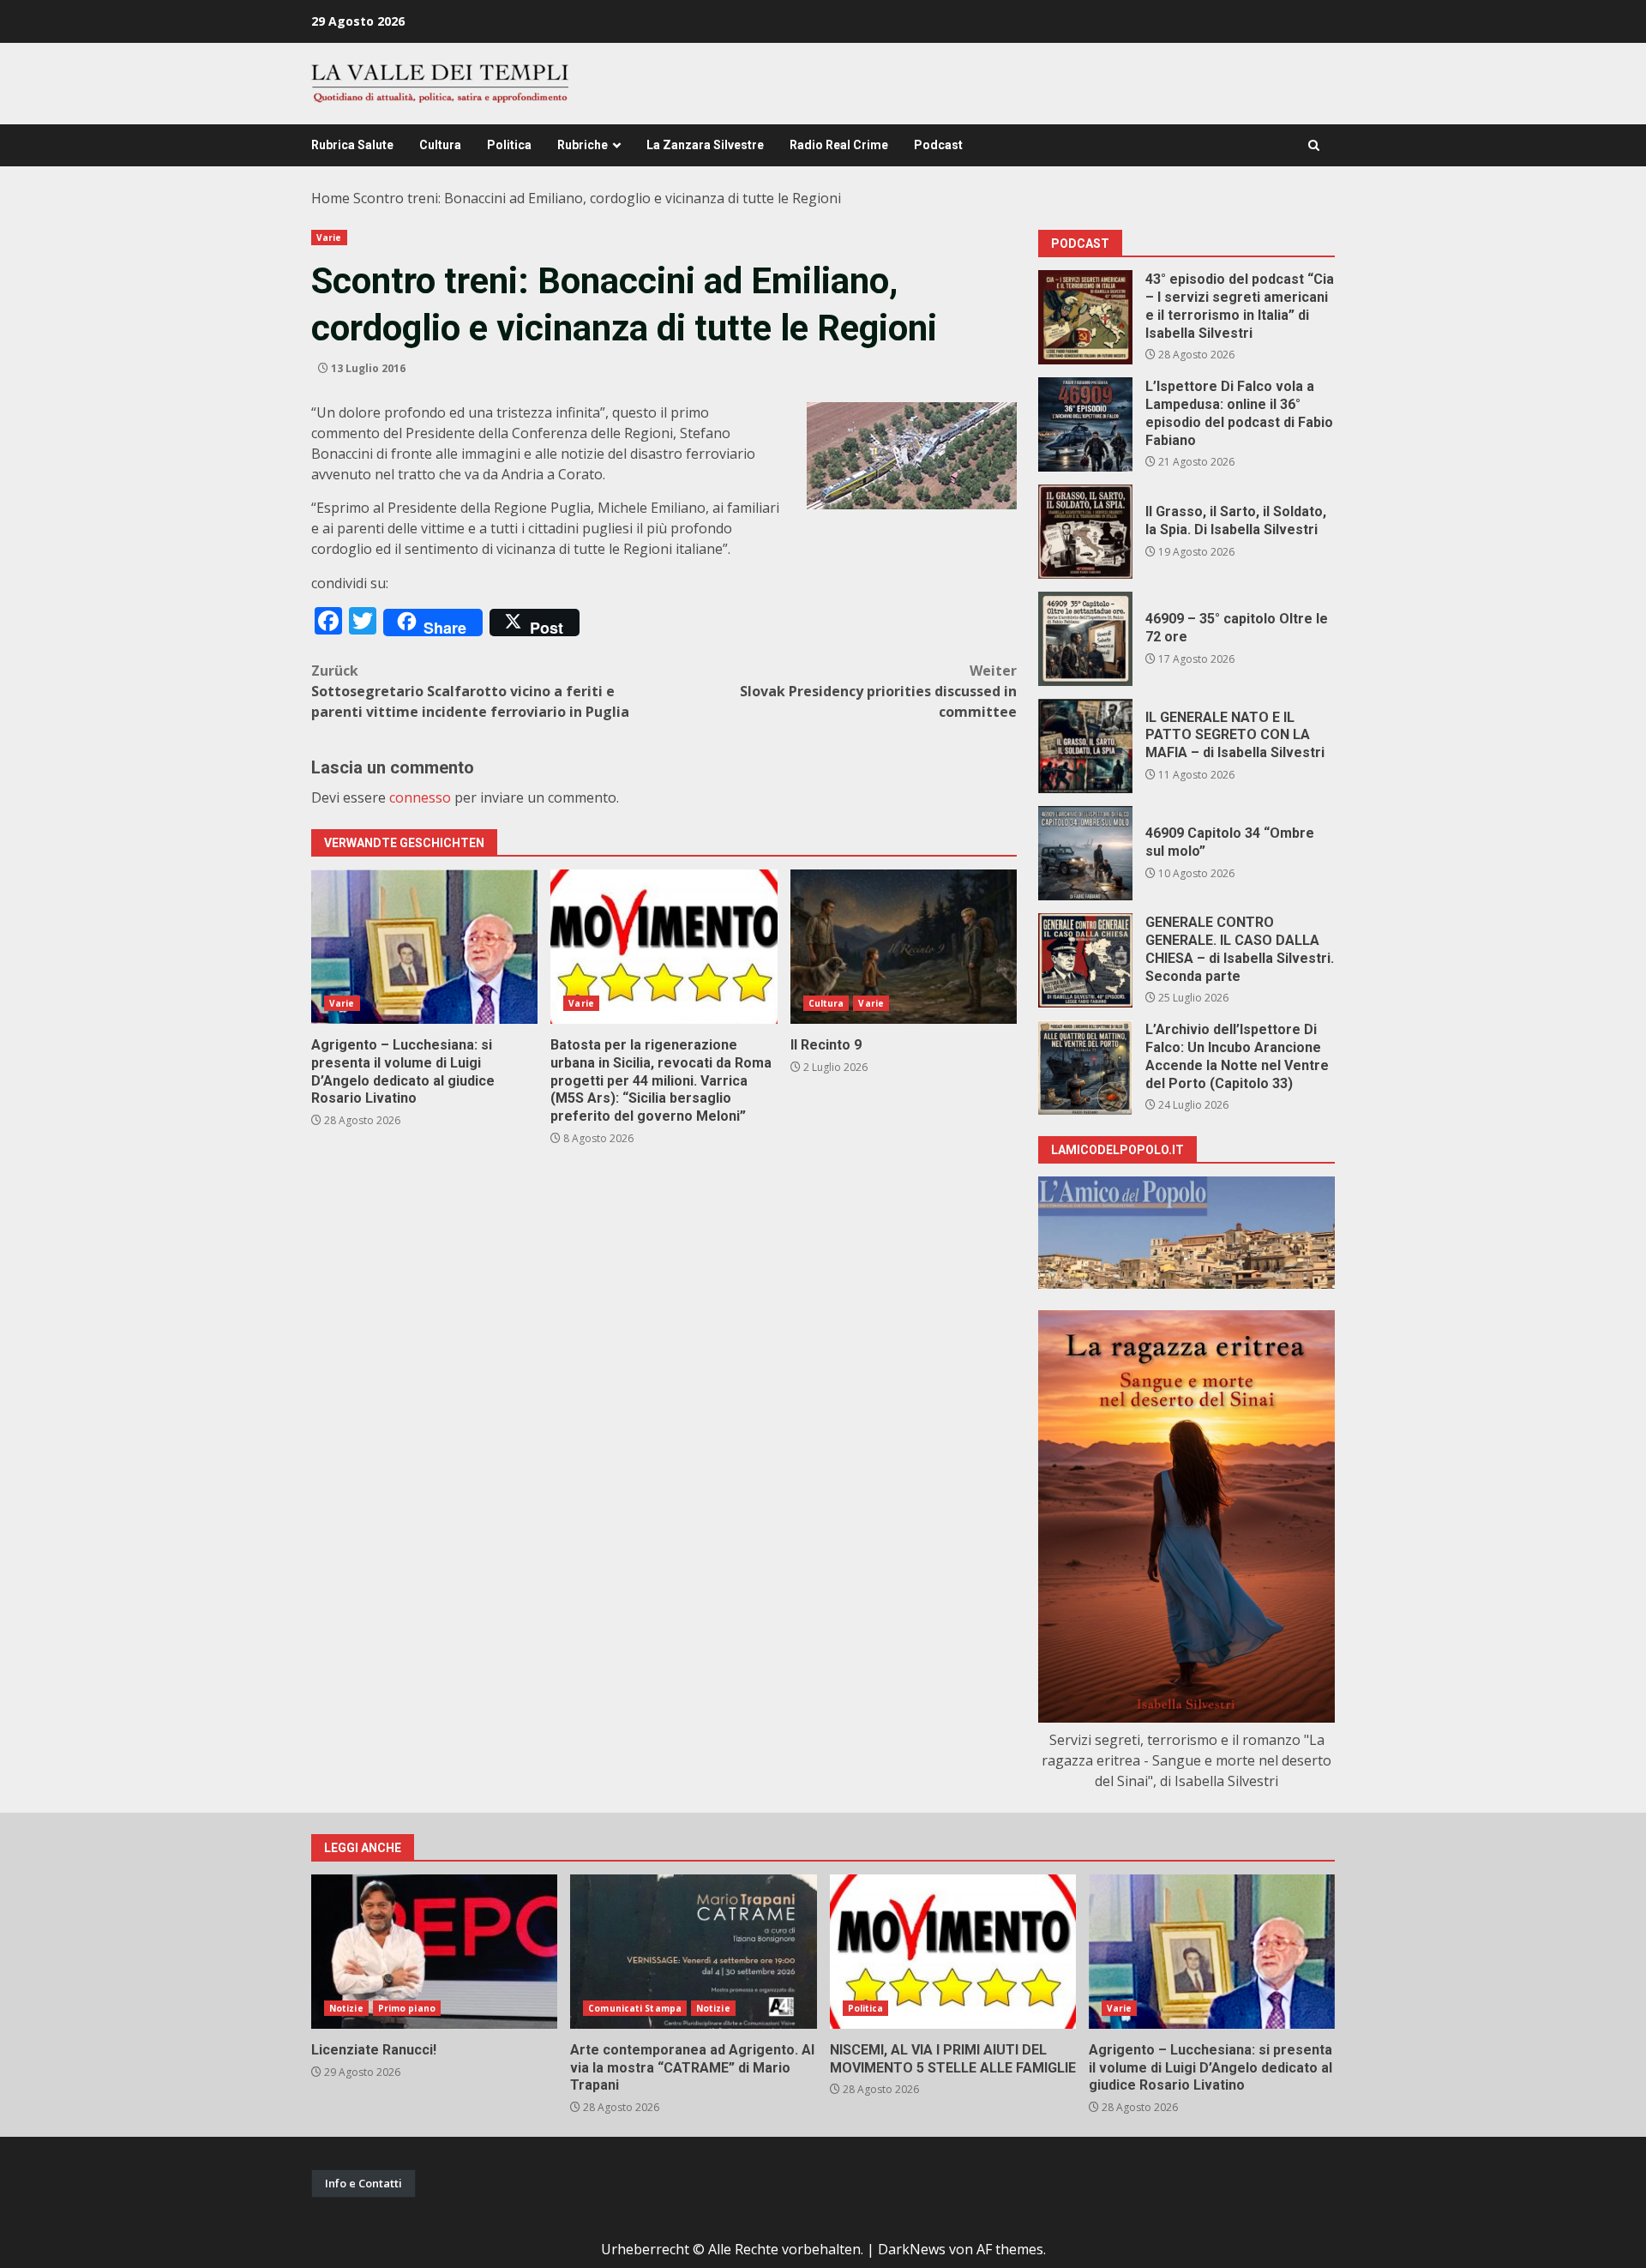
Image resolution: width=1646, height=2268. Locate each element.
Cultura (440, 145)
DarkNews (912, 2249)
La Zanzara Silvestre (705, 145)
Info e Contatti (363, 2183)
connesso (420, 797)
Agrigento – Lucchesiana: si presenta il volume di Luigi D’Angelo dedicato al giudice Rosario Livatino (424, 947)
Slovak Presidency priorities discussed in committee (878, 691)
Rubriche (583, 145)
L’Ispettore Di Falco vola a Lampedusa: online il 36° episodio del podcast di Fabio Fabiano (1085, 424)
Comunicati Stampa (635, 2008)
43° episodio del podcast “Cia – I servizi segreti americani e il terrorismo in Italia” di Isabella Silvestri (1085, 317)
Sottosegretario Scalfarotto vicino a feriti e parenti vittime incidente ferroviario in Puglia (470, 691)
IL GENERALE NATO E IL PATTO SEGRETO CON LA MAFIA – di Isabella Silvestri (1085, 746)
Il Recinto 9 (904, 947)
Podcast (938, 145)
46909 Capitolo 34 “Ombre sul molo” (1085, 853)
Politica (509, 145)
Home (330, 198)
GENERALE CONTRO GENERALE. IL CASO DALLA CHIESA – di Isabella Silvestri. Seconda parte (1085, 960)
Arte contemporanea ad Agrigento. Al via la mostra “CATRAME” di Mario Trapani (693, 1952)
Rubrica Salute (352, 145)
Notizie (346, 2008)
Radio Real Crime (839, 145)
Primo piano (407, 2008)
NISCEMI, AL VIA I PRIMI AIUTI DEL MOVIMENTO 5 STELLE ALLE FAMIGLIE (953, 1952)
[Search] (1314, 145)
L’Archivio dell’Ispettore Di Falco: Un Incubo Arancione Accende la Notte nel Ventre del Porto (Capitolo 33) (1085, 1068)
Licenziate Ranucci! (434, 1952)
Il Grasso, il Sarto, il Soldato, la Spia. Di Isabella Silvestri (1085, 532)
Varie (329, 238)
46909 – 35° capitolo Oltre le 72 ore (1085, 639)
